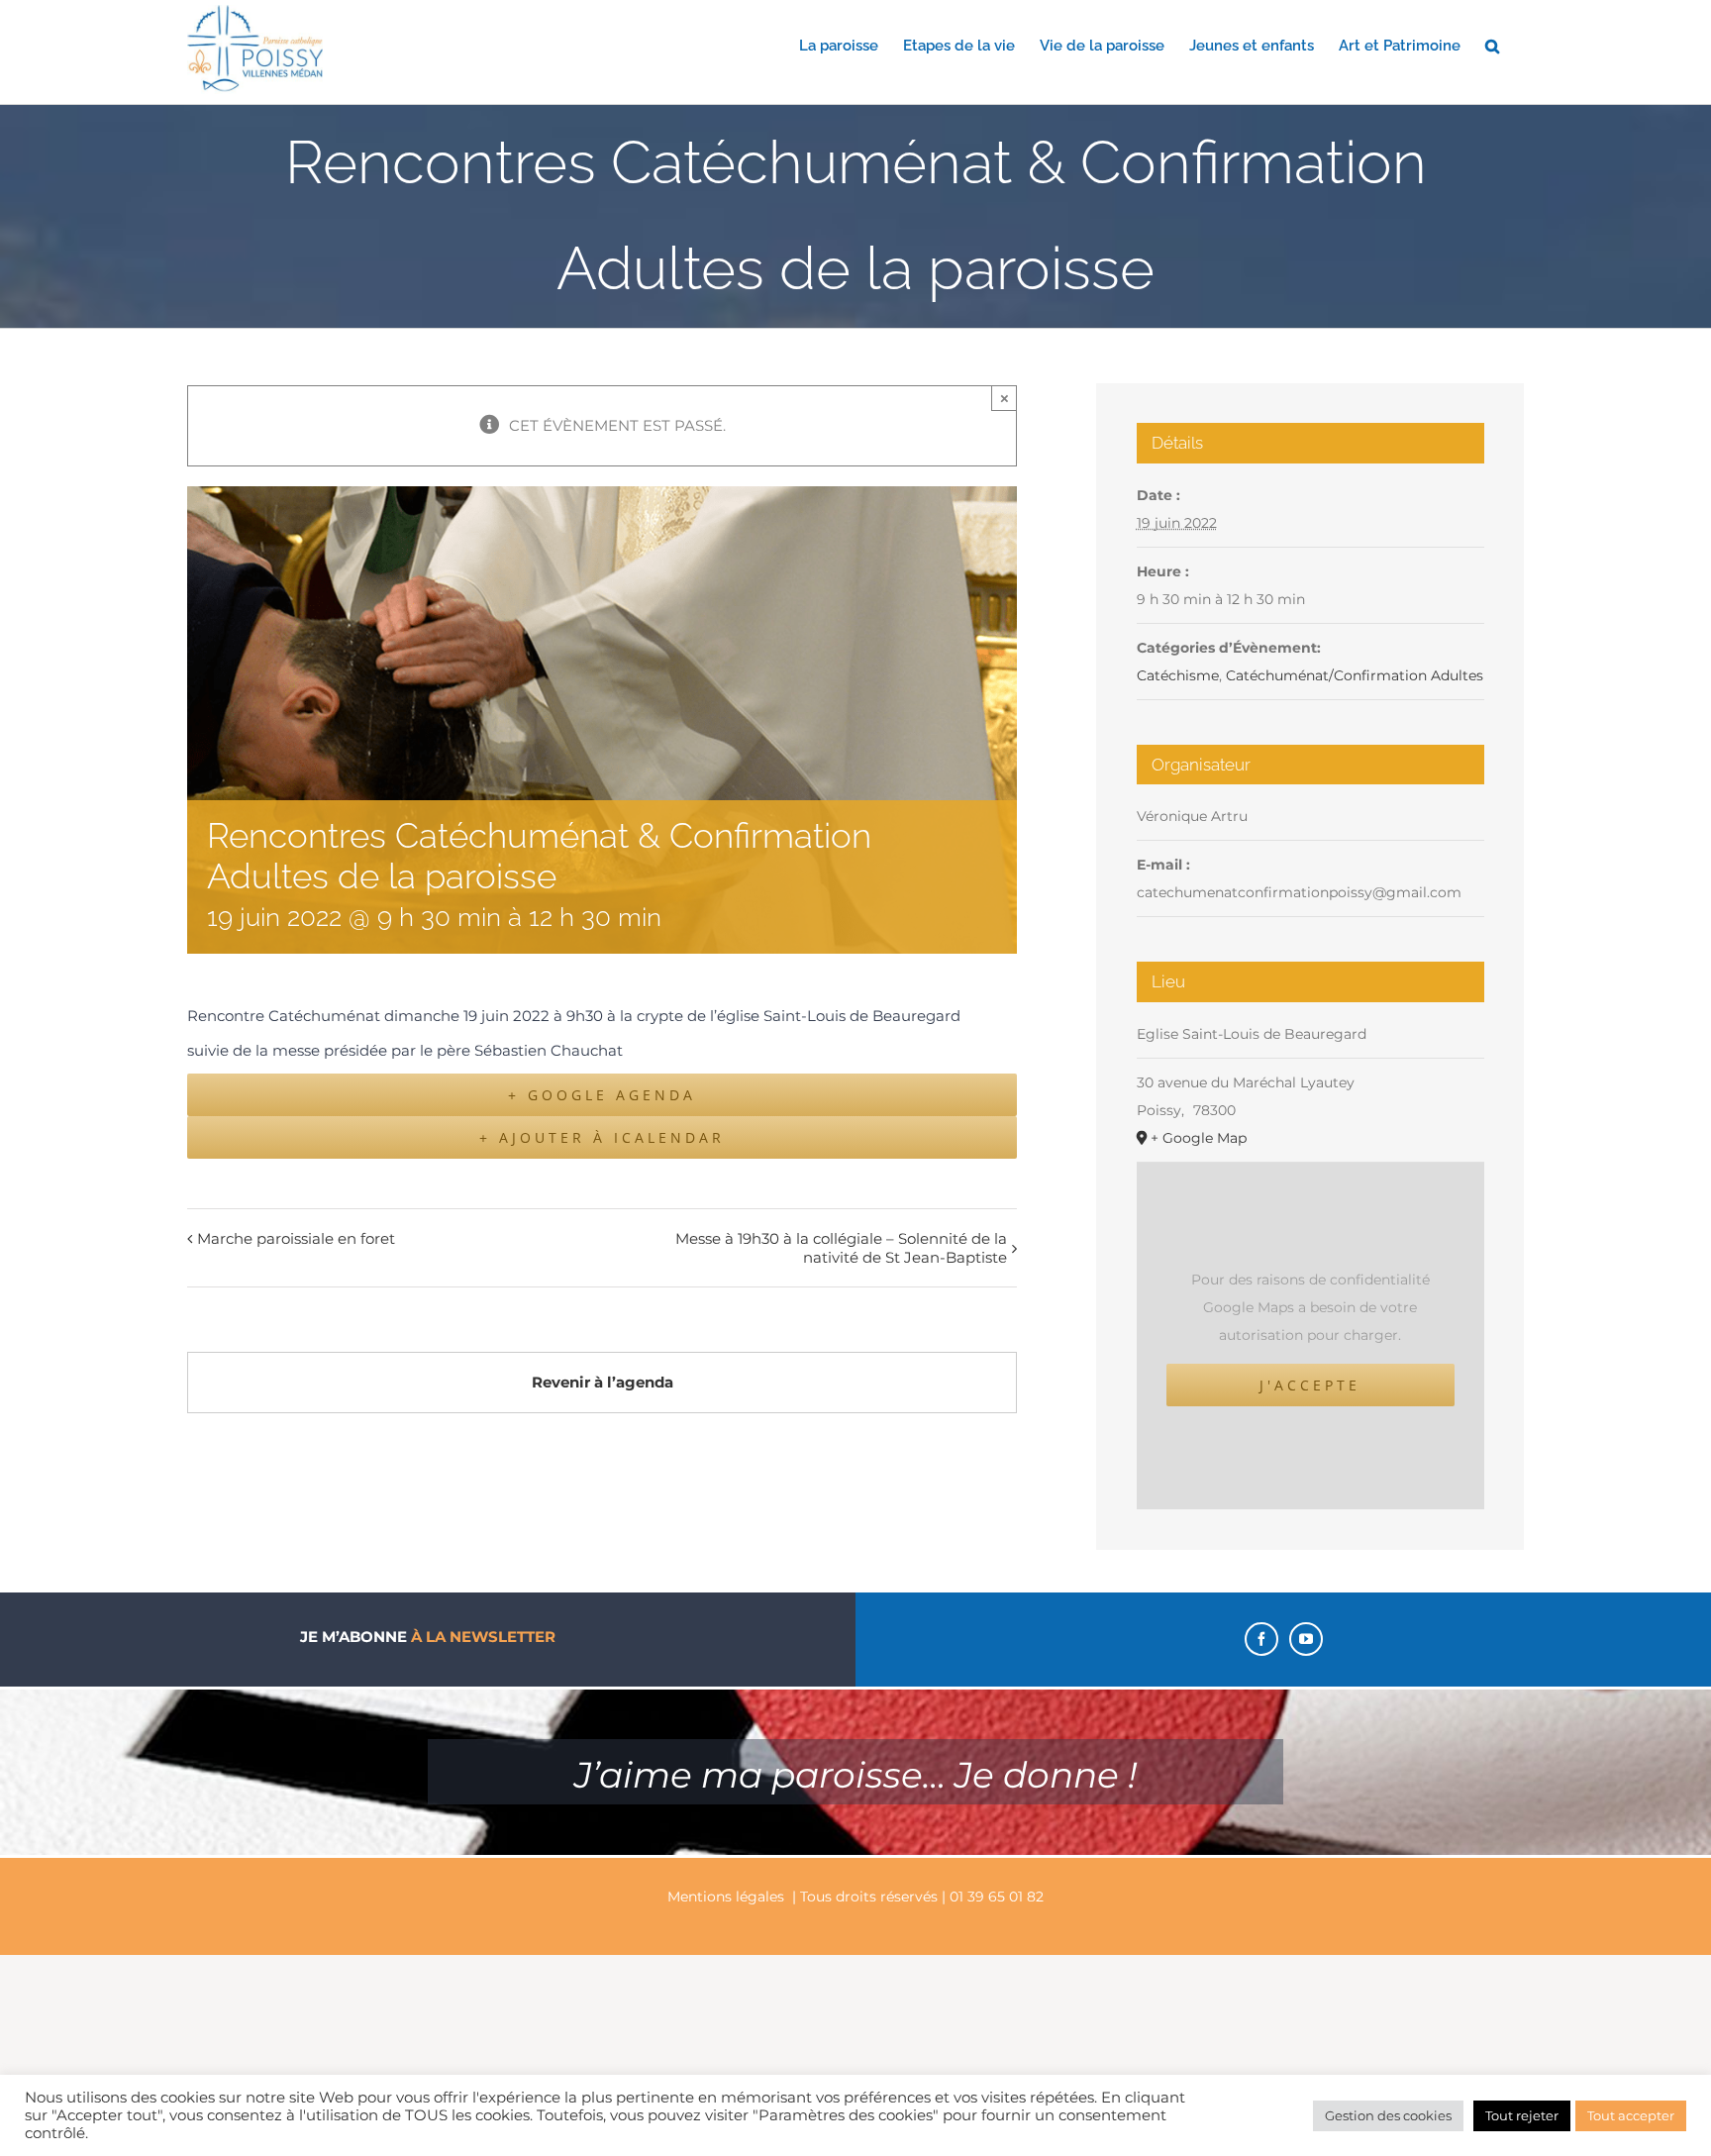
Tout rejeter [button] (1522, 2115)
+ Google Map (1199, 1138)
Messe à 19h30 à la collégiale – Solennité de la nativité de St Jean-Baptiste (841, 1248)
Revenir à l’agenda (603, 1382)
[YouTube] (1306, 1639)
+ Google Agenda (602, 1095)
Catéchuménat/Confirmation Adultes (1355, 675)
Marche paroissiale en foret (296, 1238)
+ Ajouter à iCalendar (602, 1137)
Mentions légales (726, 1897)
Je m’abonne (428, 1637)
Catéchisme (1178, 675)
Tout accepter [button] (1631, 2115)
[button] (1492, 45)
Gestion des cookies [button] (1388, 2115)
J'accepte (1310, 1385)
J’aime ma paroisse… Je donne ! (855, 1775)
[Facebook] (1261, 1639)
